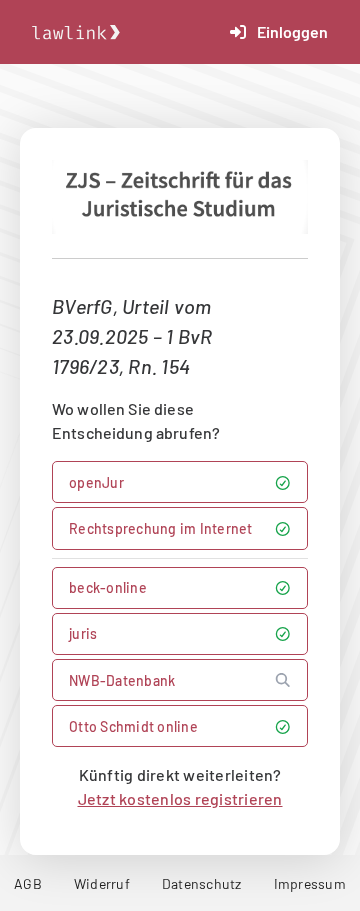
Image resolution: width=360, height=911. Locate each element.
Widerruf (102, 883)
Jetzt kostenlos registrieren (180, 798)
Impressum (310, 883)
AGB (28, 883)
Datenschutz (202, 883)
